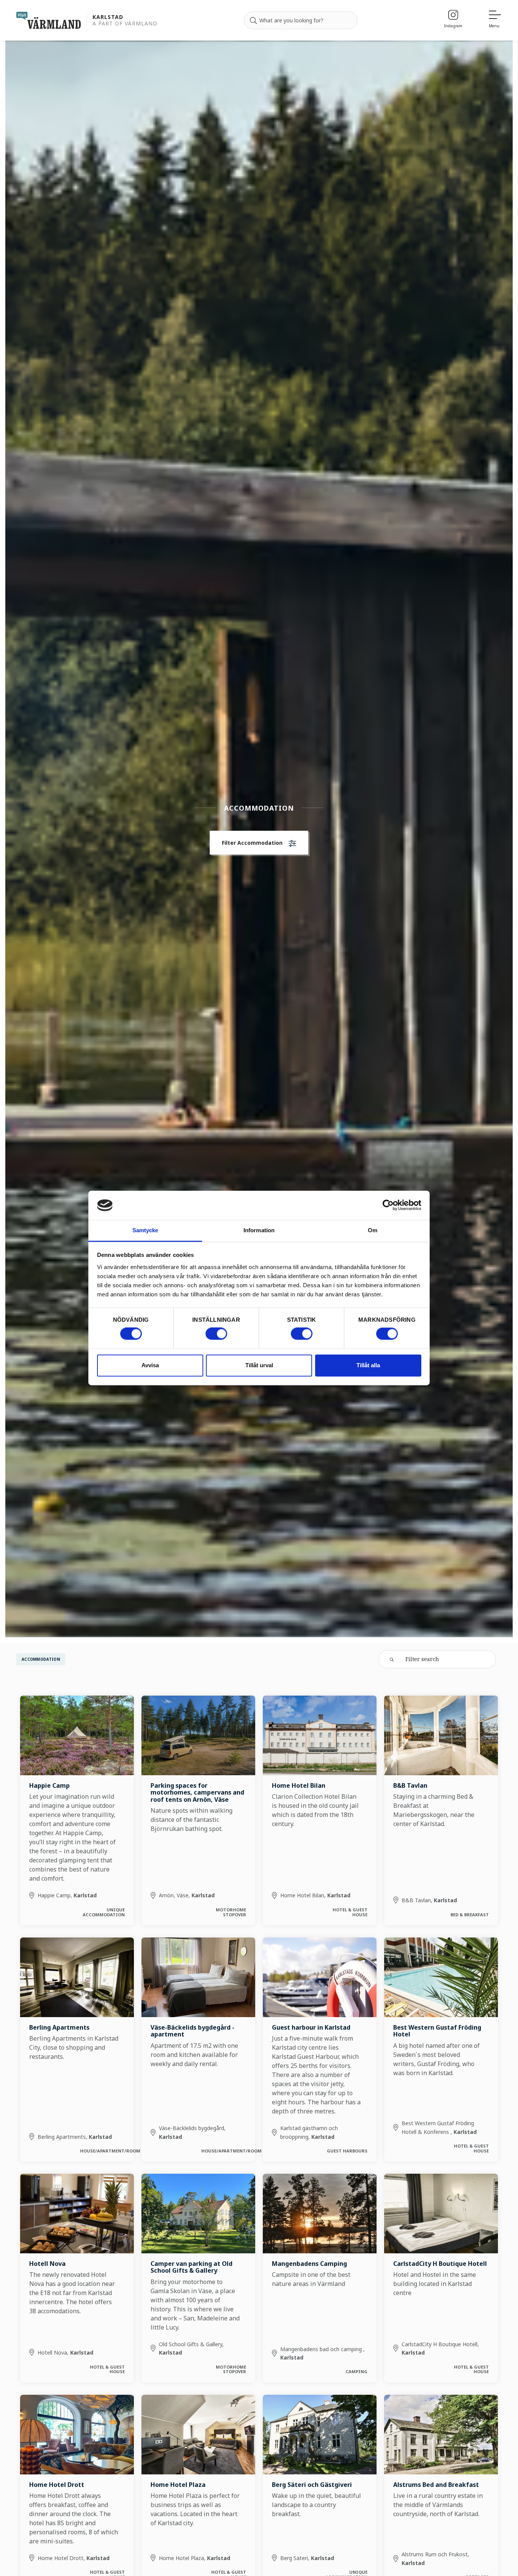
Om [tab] (373, 1230)
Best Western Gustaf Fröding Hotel (437, 2031)
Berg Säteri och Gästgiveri (312, 2485)
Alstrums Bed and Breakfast (436, 2485)
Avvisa (150, 1365)
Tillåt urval (259, 1365)
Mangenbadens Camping (309, 2264)
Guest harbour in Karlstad (311, 2027)
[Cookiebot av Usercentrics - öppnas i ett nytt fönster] (388, 1205)
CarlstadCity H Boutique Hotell (440, 2264)
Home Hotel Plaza (178, 2485)
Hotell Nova (47, 2264)
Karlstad (108, 17)
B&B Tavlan (410, 1785)
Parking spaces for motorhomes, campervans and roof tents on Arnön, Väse (197, 1792)
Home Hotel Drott (57, 2485)
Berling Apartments (59, 2027)
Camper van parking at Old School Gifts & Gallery (192, 2267)
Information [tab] (259, 1230)
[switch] (216, 1334)
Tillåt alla (368, 1365)
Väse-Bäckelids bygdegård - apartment (192, 2031)
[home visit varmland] (49, 20)
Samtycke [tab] (145, 1230)
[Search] (253, 20)
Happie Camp (49, 1785)
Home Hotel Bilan (299, 1785)
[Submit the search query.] (392, 1659)
